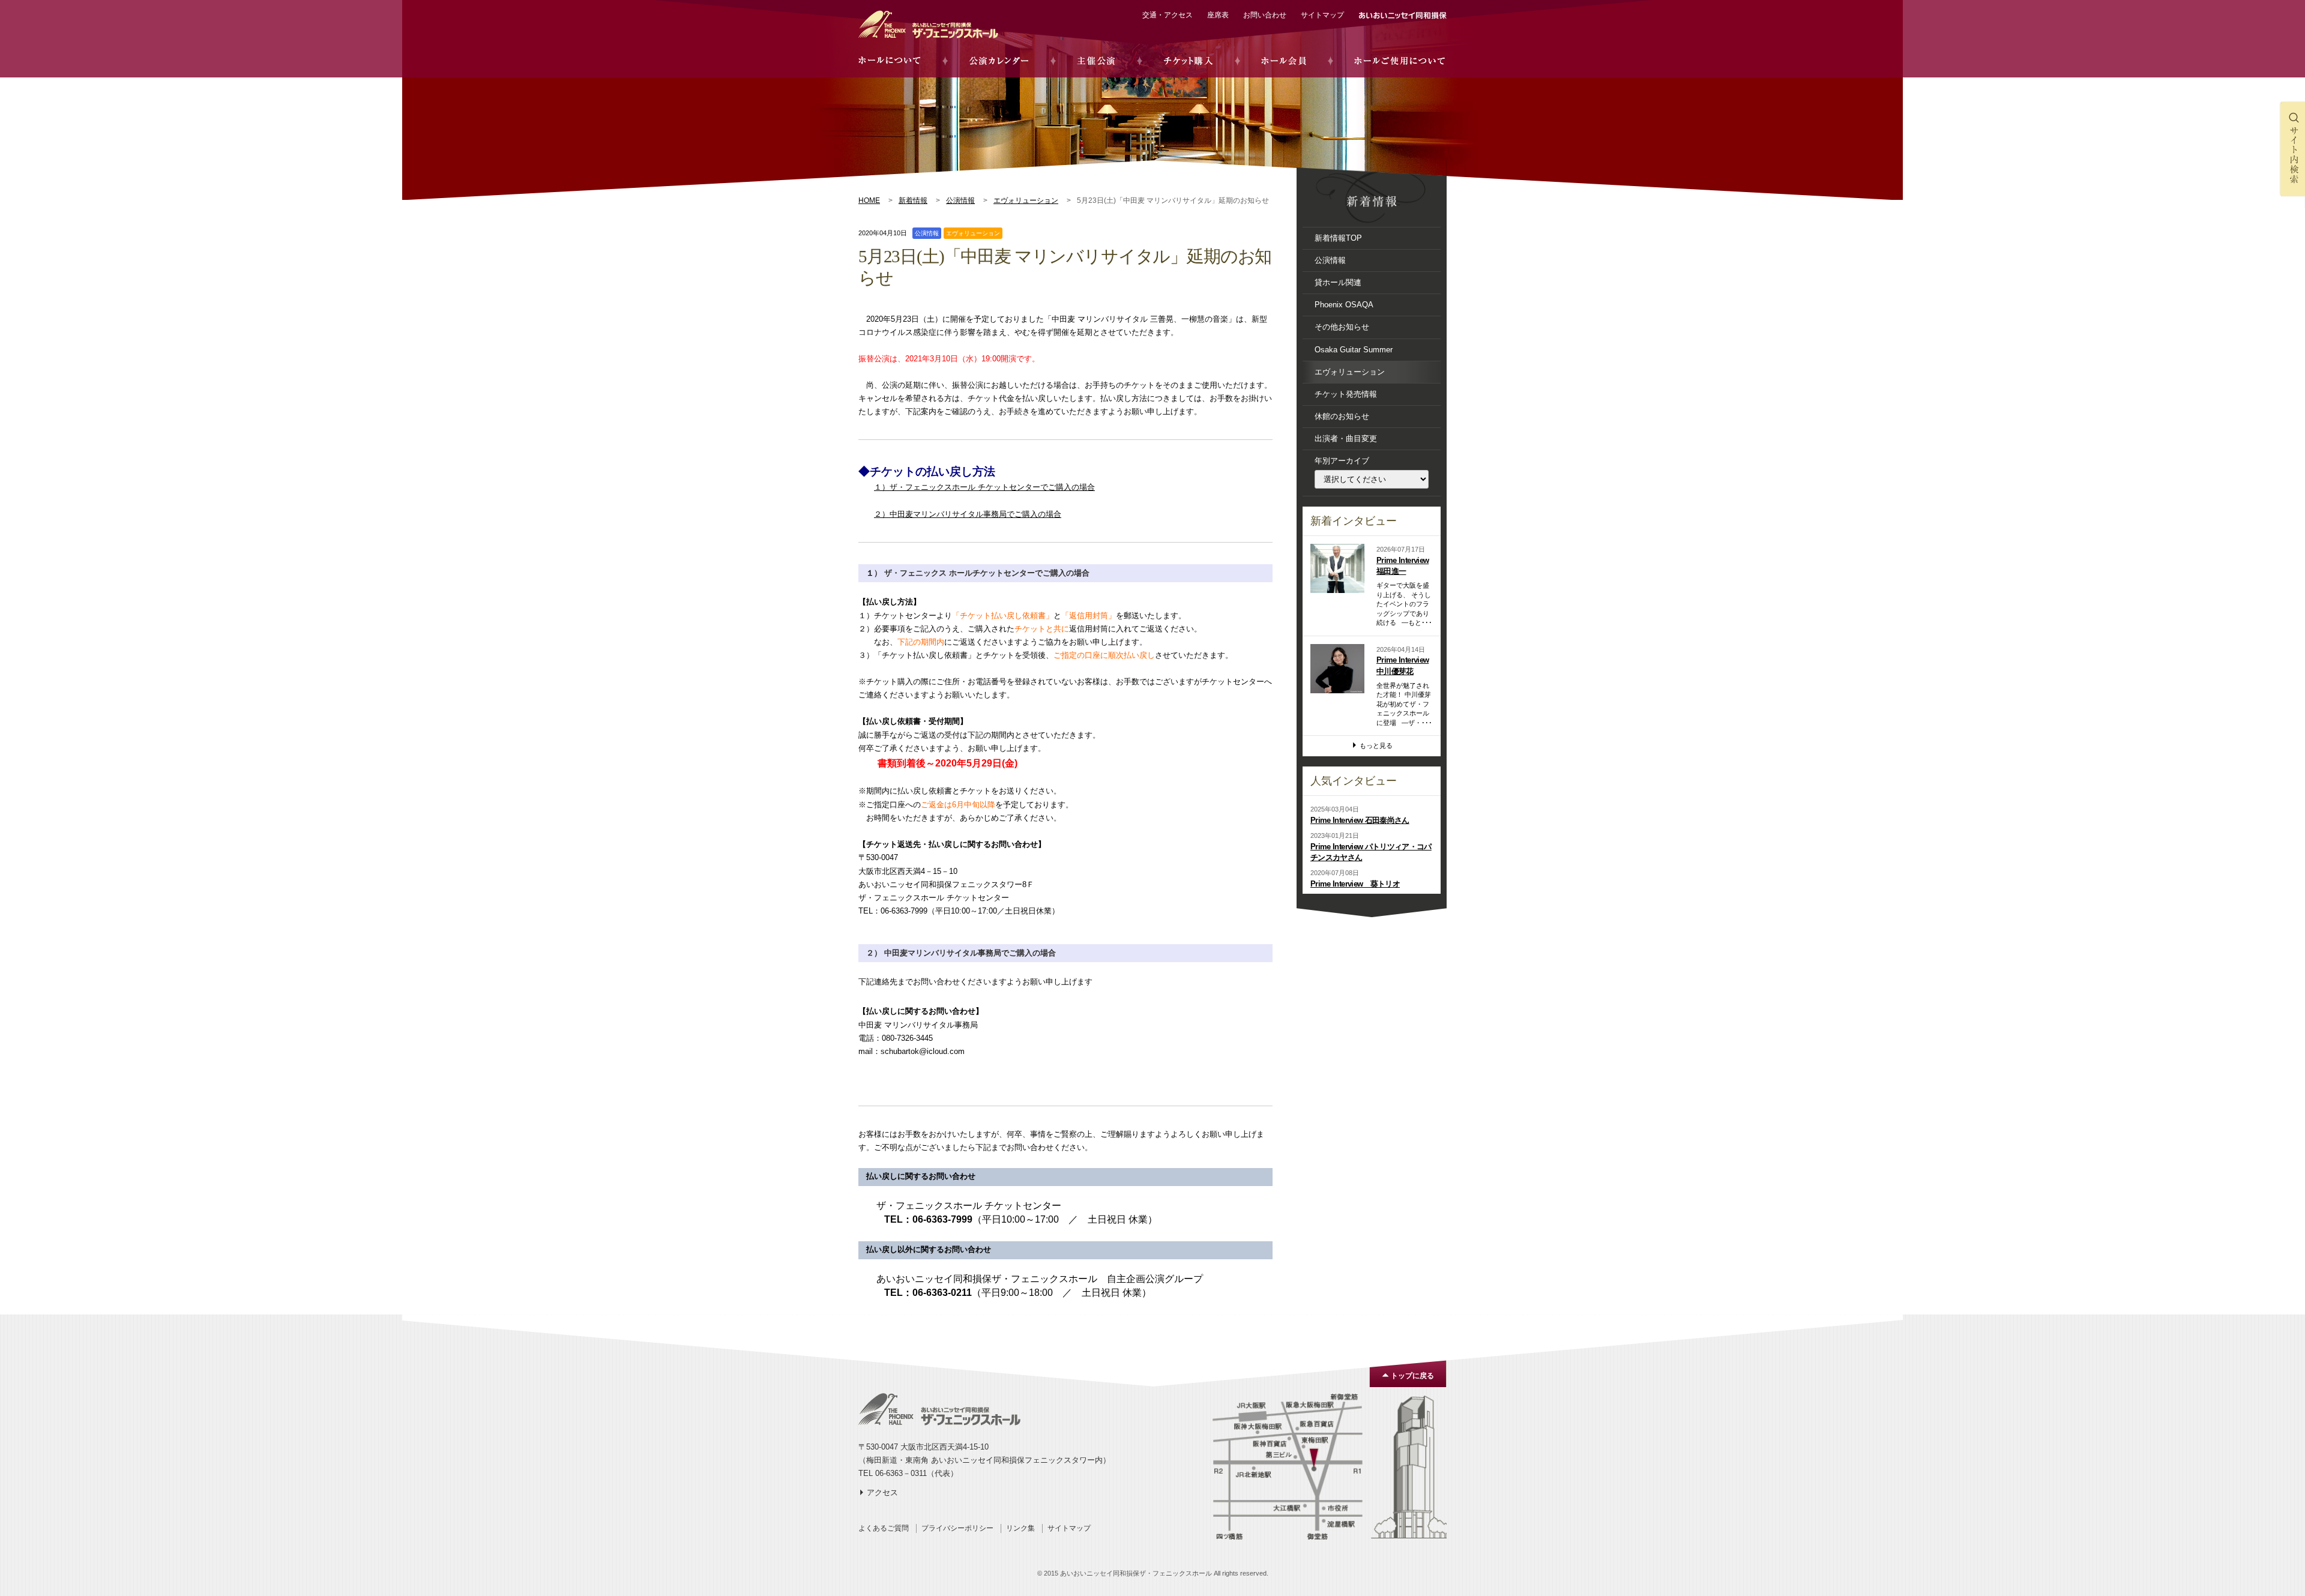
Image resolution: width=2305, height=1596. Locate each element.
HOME (869, 200)
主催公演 (1096, 61)
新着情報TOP (1338, 238)
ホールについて (890, 61)
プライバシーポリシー (957, 1528)
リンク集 (1020, 1528)
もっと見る (1376, 745)
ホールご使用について (1400, 61)
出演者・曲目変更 (1346, 438)
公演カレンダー (999, 61)
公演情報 (960, 200)
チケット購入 (1188, 61)
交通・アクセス (1168, 15)
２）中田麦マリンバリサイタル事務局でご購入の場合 (968, 514)
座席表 (1218, 15)
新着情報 (913, 200)
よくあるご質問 (884, 1528)
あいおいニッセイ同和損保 (1403, 16)
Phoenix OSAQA (1344, 305)
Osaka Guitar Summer (1354, 350)
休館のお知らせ (1342, 416)
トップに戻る (1412, 1376)
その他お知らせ (1342, 327)
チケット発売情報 (1346, 394)
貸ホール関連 (1338, 282)
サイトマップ (1322, 15)
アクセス (882, 1492)
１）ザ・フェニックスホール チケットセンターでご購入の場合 (984, 487)
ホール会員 (1284, 61)
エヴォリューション (1026, 200)
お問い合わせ (1265, 15)
